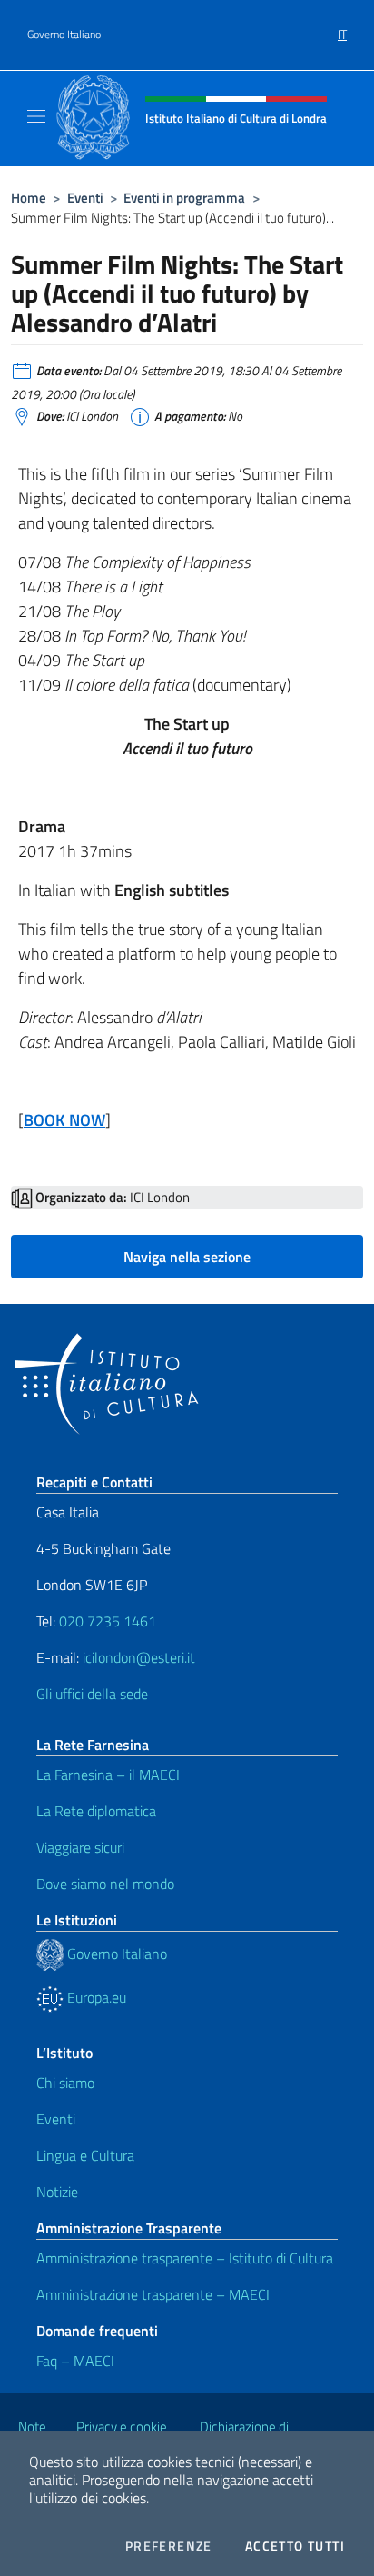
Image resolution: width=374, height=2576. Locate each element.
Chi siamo (65, 2083)
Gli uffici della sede (92, 1694)
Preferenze (169, 2546)
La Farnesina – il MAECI (108, 1775)
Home (29, 198)
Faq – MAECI (75, 2361)
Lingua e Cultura (85, 2155)
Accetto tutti (295, 2546)
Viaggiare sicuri (80, 1847)
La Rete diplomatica (96, 1811)
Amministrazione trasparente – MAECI (153, 2294)
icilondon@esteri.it (139, 1657)
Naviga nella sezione (187, 1257)
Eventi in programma (184, 198)
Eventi (85, 198)
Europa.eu (95, 1997)
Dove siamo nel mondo (105, 1884)
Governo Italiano (64, 35)
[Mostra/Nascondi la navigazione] (36, 116)
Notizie (57, 2192)
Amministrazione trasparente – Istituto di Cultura (185, 2258)
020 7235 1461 (108, 1621)
